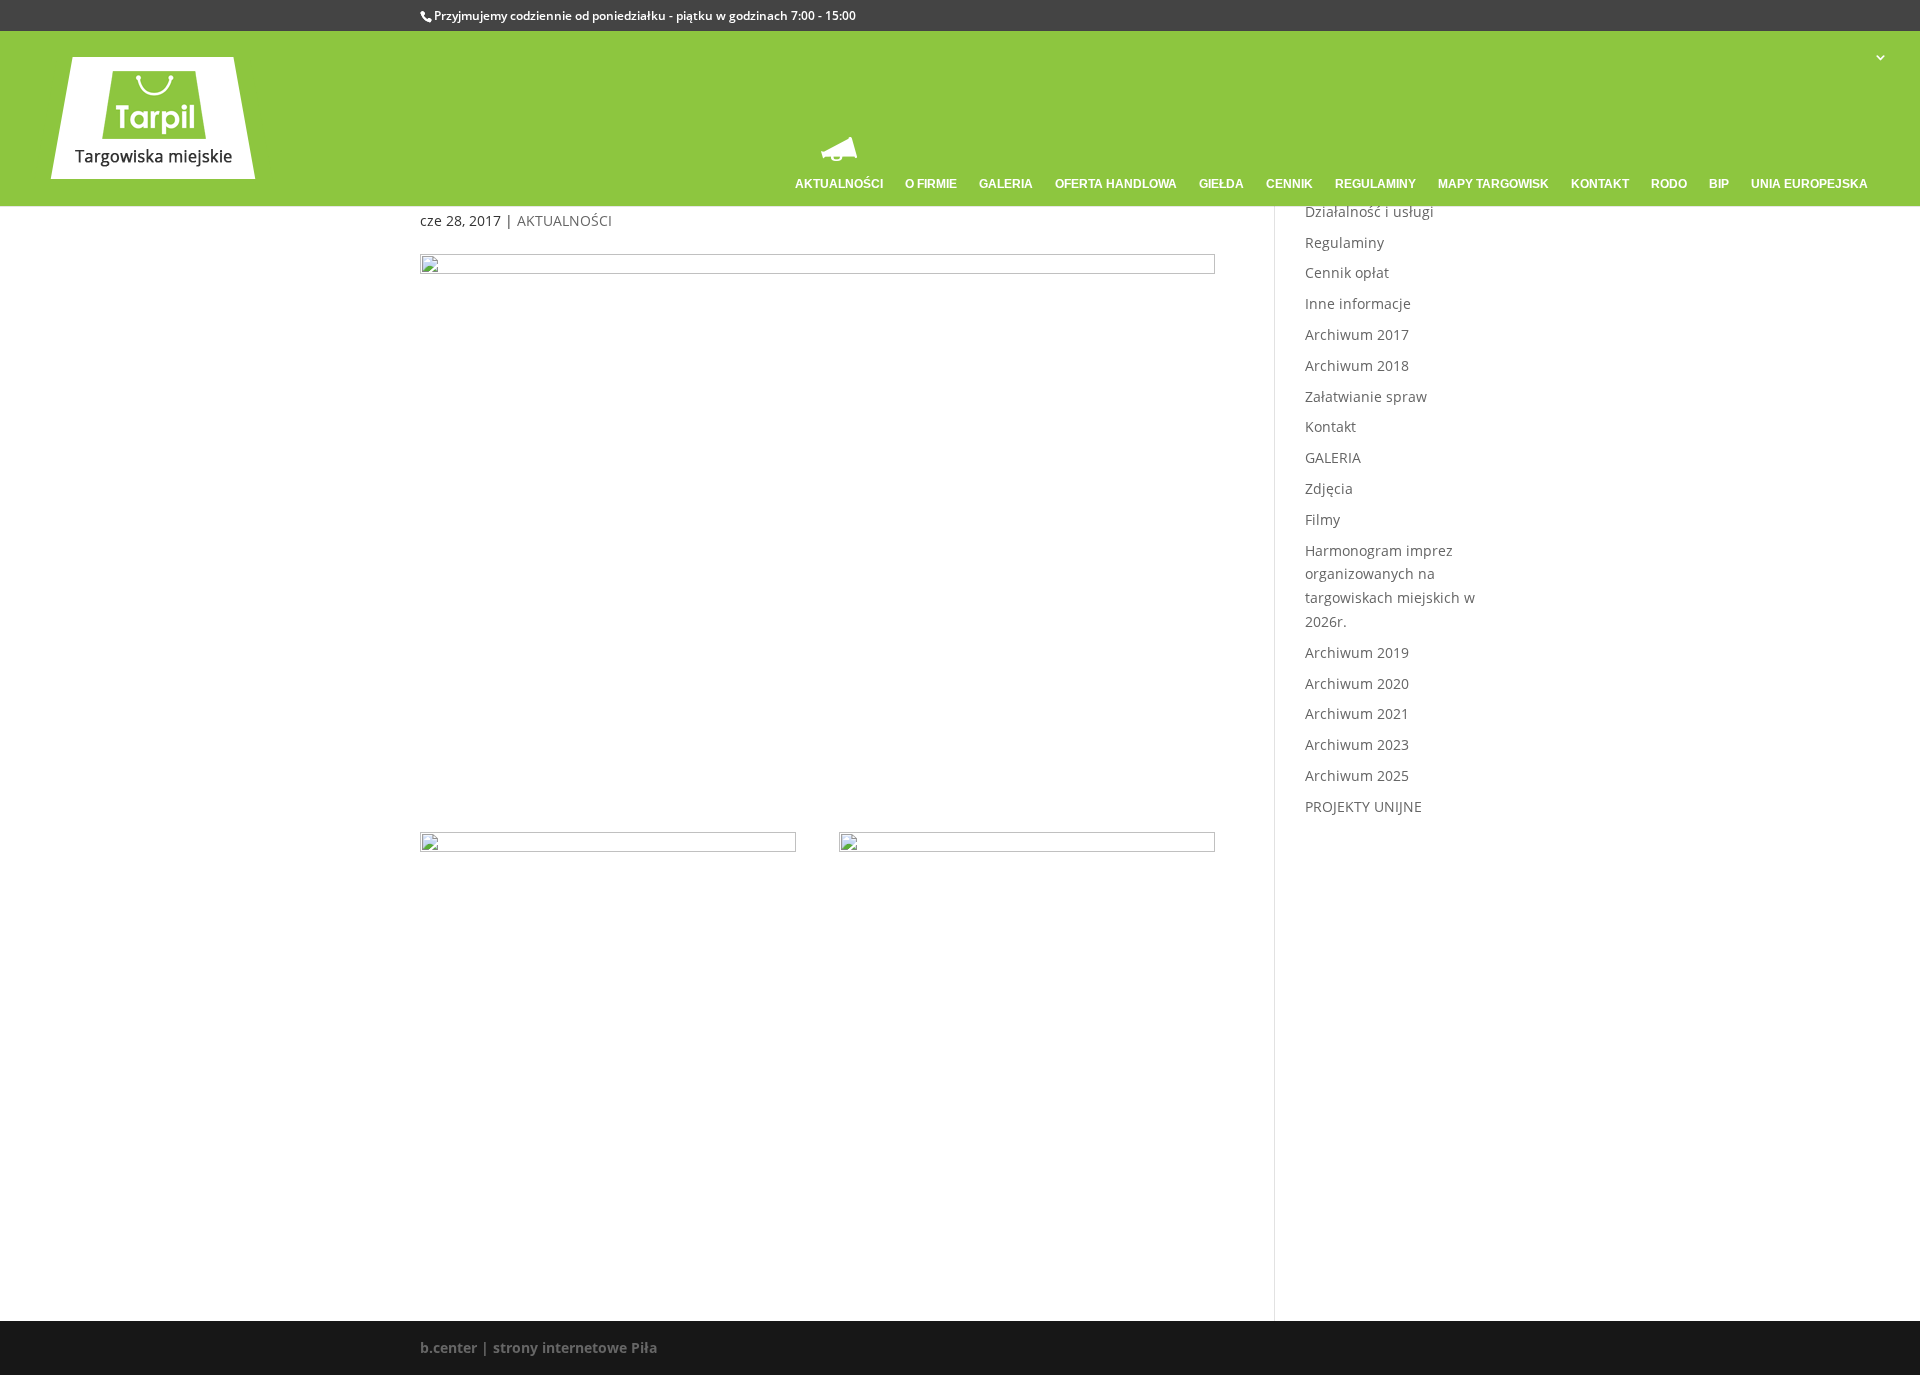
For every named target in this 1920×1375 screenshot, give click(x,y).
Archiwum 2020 (1357, 683)
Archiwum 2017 (1357, 334)
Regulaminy (1344, 242)
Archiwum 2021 (1357, 713)
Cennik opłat (1347, 272)
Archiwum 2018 (1357, 365)
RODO (1669, 184)
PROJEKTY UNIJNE (1363, 806)
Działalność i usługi (1369, 211)
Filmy (1322, 519)
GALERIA (1333, 457)
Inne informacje (1358, 303)
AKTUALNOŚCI (564, 220)
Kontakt (1330, 426)
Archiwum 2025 (1357, 775)
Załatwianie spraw (1366, 396)
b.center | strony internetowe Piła (538, 1347)
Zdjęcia (1329, 488)
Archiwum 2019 (1357, 652)
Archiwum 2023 (1357, 744)
